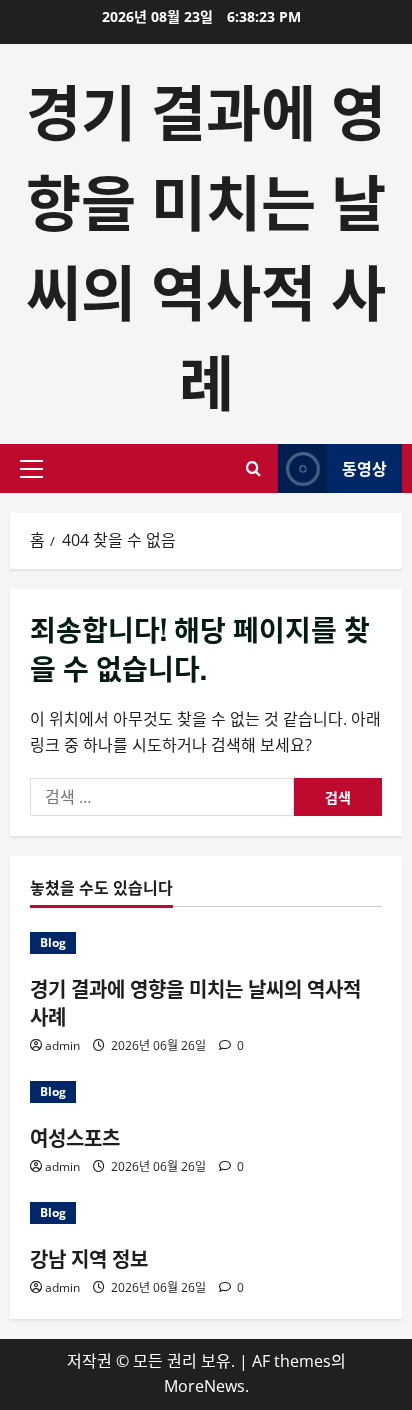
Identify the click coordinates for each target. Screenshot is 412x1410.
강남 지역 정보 (89, 1258)
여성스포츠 (75, 1137)
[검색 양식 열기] (253, 468)
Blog (53, 942)
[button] (31, 469)
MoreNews (204, 1386)
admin (62, 1045)
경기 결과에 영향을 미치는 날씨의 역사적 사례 (206, 243)
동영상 (364, 468)
